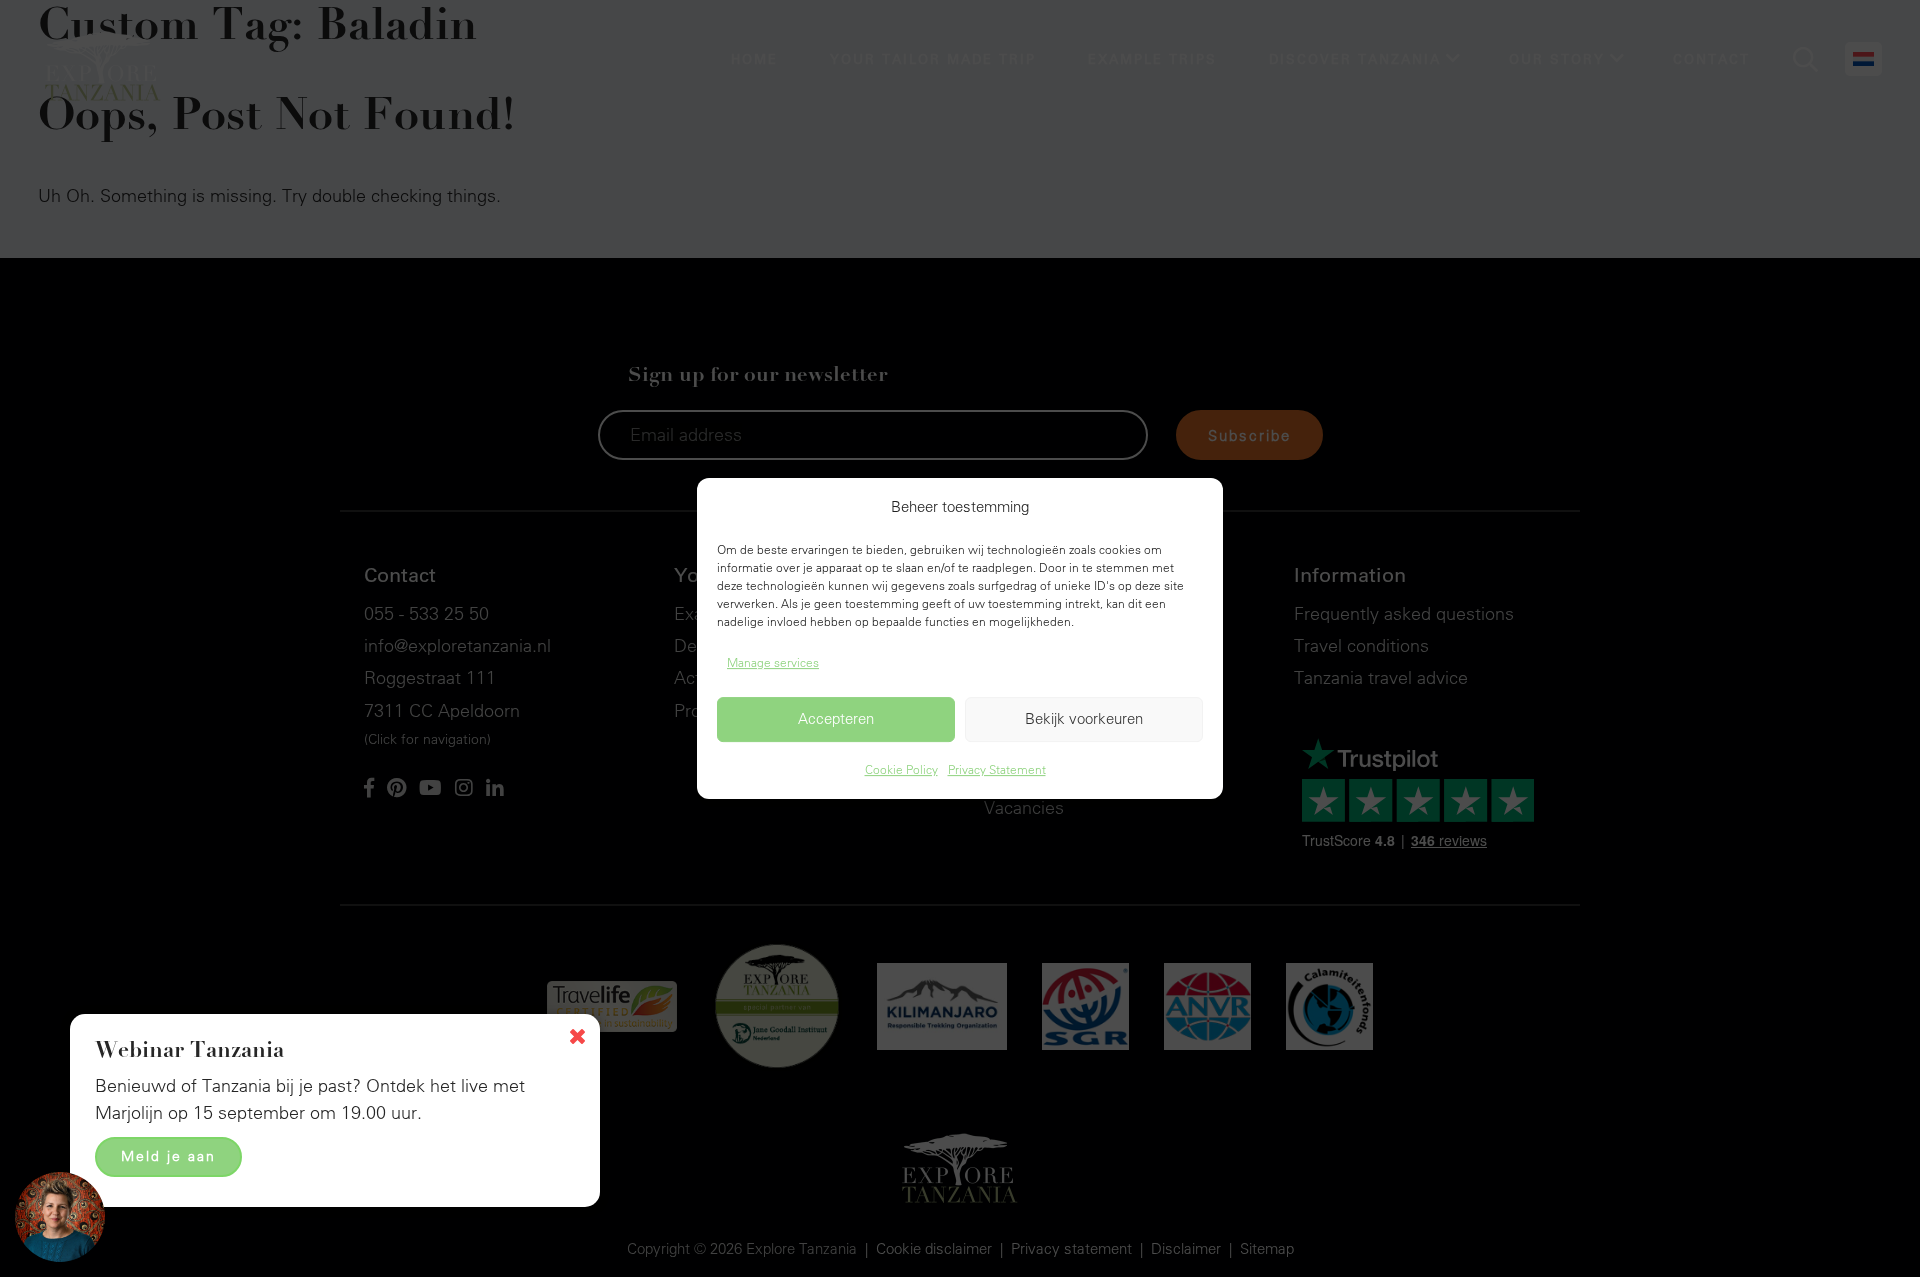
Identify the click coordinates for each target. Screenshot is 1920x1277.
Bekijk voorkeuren (1084, 719)
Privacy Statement (997, 769)
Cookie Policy (901, 769)
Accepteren (836, 719)
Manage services (773, 662)
